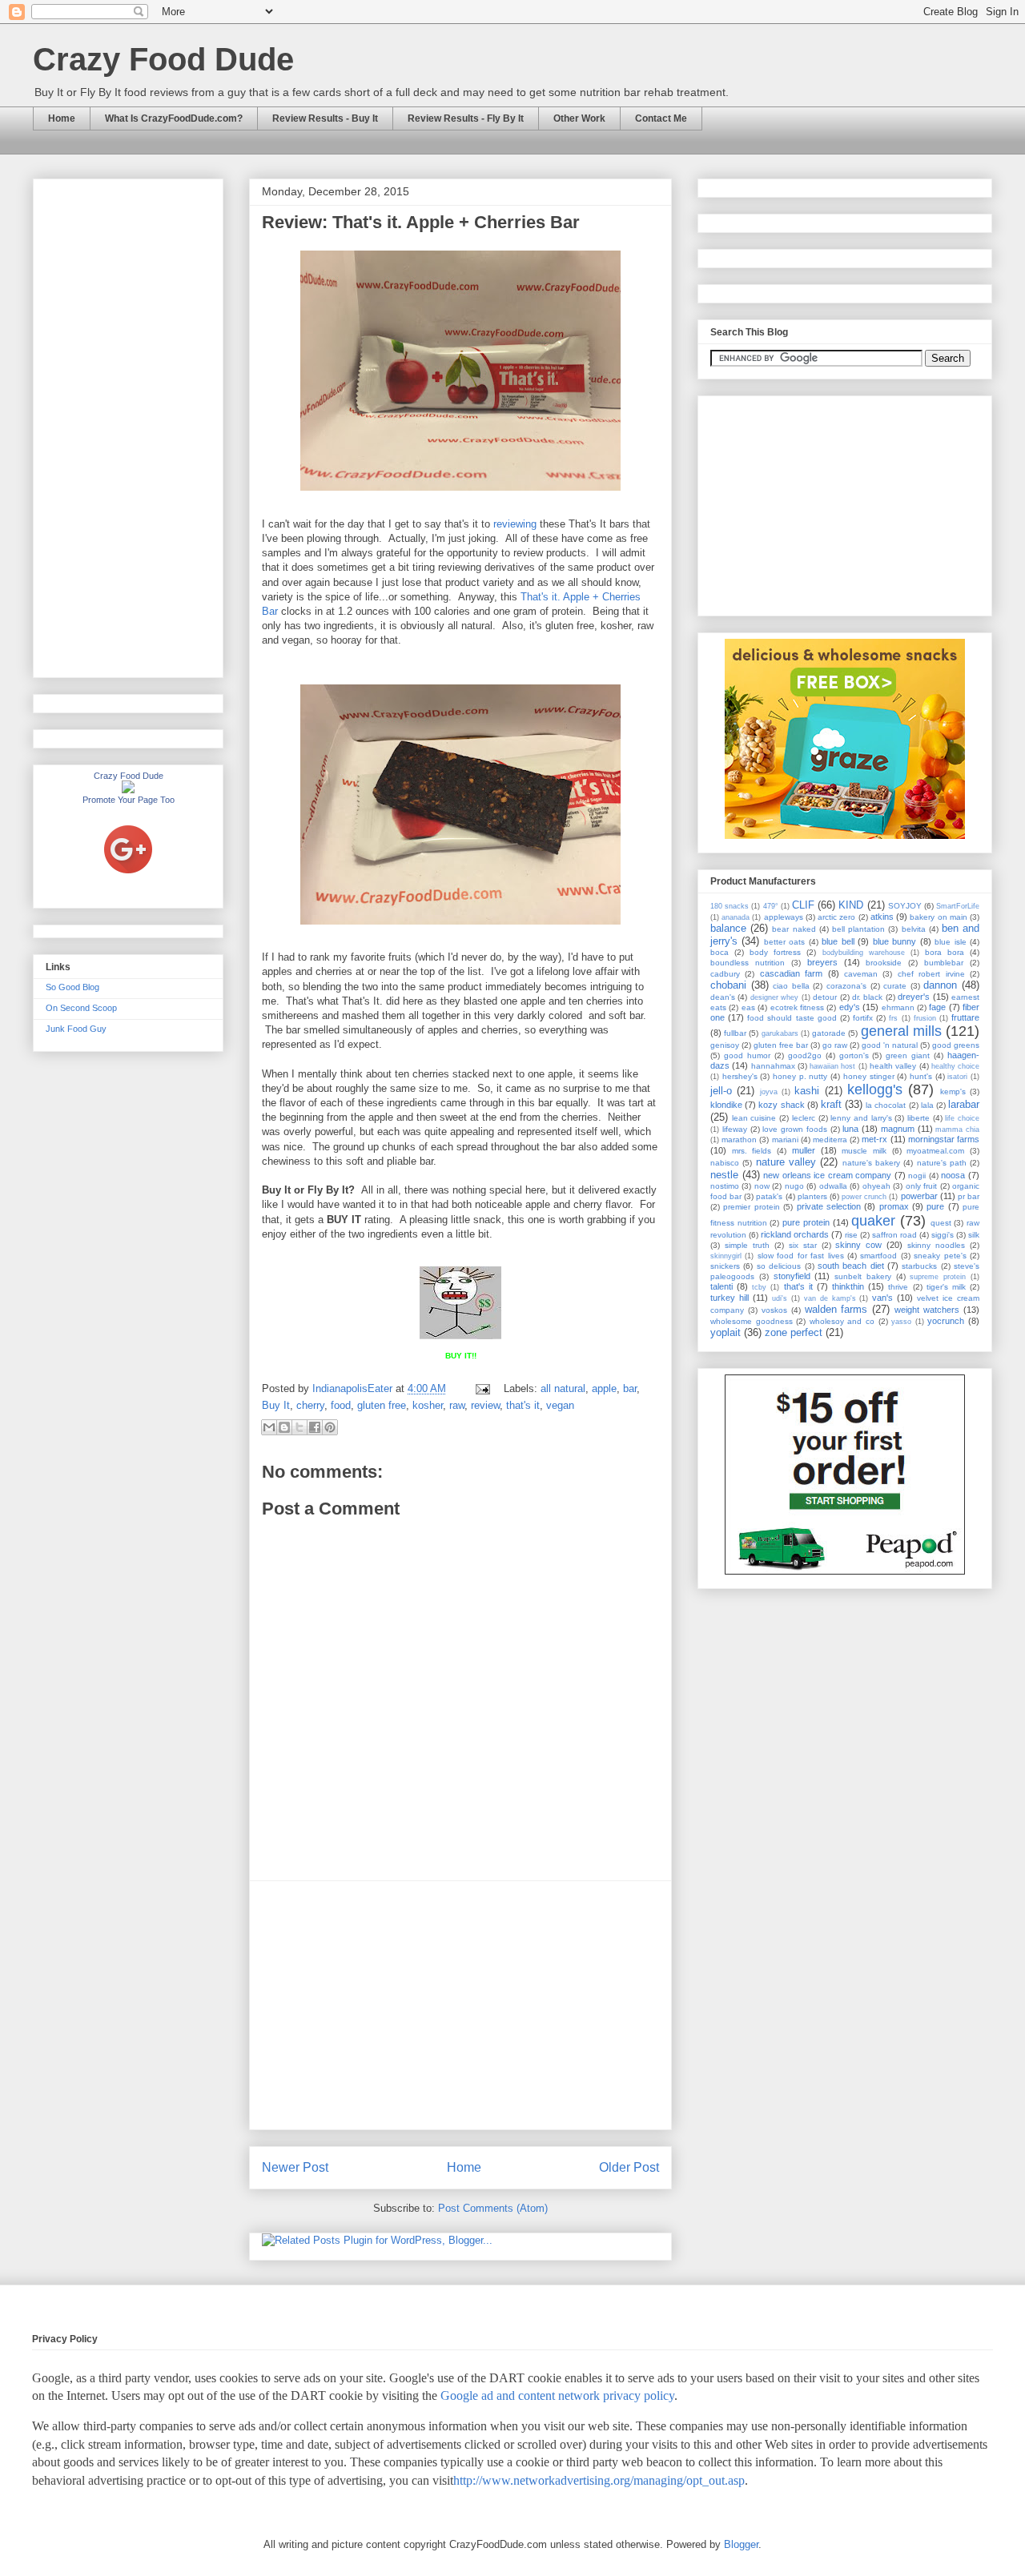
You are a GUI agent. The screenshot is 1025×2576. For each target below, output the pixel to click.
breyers (822, 962)
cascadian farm (791, 973)
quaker (873, 1221)
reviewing (515, 524)
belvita (914, 929)
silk (974, 1235)
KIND (851, 905)
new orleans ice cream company (827, 1175)
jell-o (721, 1091)
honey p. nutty (800, 1076)
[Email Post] (482, 1388)
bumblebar (944, 963)
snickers (725, 1266)
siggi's (943, 1235)
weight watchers (927, 1310)
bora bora (945, 952)
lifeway (735, 1129)
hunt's (921, 1076)
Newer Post (295, 2167)
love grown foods (795, 1129)
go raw (835, 1045)
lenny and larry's (861, 1118)
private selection (829, 1206)
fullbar (735, 1033)
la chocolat (886, 1105)
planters (812, 1196)
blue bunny (894, 941)
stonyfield (792, 1276)
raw (457, 1405)
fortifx (863, 1018)
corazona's (846, 986)
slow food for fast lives (801, 1256)
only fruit (921, 1186)
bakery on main (938, 917)
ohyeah (876, 1186)
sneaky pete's (940, 1256)
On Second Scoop (81, 1008)
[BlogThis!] (284, 1427)
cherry (310, 1405)
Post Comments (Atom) (493, 2208)
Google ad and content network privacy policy (557, 2395)
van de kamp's (830, 1298)
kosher (428, 1405)
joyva (769, 1092)
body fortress (775, 952)
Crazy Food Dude (163, 59)
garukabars (780, 1033)
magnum (898, 1129)
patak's (769, 1196)
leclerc (804, 1118)
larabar (964, 1104)
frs (893, 1018)
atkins (882, 917)
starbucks (919, 1266)
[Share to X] (299, 1427)
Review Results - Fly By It (466, 118)
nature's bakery (871, 1163)
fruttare (965, 1017)
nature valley (786, 1162)
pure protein (806, 1222)
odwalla (833, 1186)
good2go (805, 1055)
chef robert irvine (931, 974)
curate (895, 986)
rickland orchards (795, 1234)
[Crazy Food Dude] (128, 790)
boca (720, 952)
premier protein (751, 1207)
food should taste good (792, 1018)
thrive (898, 1287)
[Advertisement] (460, 2005)
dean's (723, 997)
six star (803, 1245)
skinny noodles (936, 1245)
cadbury (725, 974)
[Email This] (269, 1427)
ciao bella (791, 986)
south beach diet (851, 1266)
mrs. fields (752, 1151)
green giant (908, 1055)
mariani (785, 1140)
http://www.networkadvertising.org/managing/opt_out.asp (599, 2480)
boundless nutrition (748, 963)
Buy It (276, 1405)
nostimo (725, 1186)
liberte (918, 1118)
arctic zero (836, 917)
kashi (807, 1091)
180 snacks (730, 906)
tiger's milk (946, 1287)
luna (850, 1129)
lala (927, 1105)
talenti (722, 1286)
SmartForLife (958, 906)
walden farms (836, 1309)
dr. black (867, 997)
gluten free (382, 1405)
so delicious (779, 1266)
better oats (784, 942)
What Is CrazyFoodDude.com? (174, 118)
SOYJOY (905, 906)
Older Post (629, 2167)
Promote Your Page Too (129, 800)
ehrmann (898, 1007)
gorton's (854, 1055)
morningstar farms (944, 1139)
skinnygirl (726, 1256)
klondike (726, 1105)
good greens (956, 1045)
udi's (780, 1298)
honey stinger (869, 1076)
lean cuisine (754, 1118)
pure (935, 1206)
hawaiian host (832, 1066)
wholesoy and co (842, 1321)
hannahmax (773, 1066)
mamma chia (957, 1130)
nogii (917, 1176)
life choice (962, 1118)
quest (941, 1223)
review (485, 1405)
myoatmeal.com (935, 1151)
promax (894, 1206)
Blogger (741, 2544)
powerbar (919, 1196)
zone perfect (794, 1332)
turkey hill (730, 1298)
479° (771, 906)
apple (604, 1388)
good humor (747, 1055)
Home (62, 118)
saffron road (894, 1235)
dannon (940, 985)
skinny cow (858, 1245)
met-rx (874, 1139)
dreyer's (914, 997)
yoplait (726, 1332)
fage (937, 1007)
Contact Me (661, 118)
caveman (861, 974)
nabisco (725, 1163)
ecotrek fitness (797, 1007)
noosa (953, 1175)
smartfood (878, 1256)
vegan (560, 1405)
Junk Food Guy (76, 1029)
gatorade (829, 1033)
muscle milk (864, 1151)
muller (804, 1150)
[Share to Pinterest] (330, 1427)
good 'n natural (890, 1045)
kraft (831, 1104)
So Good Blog (72, 987)
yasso (901, 1322)
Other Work (579, 118)
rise (851, 1235)
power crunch (864, 1197)
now (762, 1186)
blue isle (950, 942)
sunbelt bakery (863, 1276)
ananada (736, 917)
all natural (563, 1388)
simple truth (747, 1245)
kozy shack (781, 1105)
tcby (759, 1287)
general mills (901, 1031)
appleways (784, 917)
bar (630, 1388)
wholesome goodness (752, 1321)
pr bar (969, 1196)
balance (728, 928)
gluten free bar (781, 1045)
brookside (884, 963)
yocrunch (946, 1321)
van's (882, 1298)
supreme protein (938, 1277)
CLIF (803, 905)
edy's (850, 1007)
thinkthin (848, 1286)
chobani (728, 985)
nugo (794, 1186)
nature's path (942, 1163)
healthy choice (955, 1066)
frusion (925, 1018)
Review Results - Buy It (325, 118)
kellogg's (875, 1089)
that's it (523, 1405)
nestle (724, 1175)
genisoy (725, 1045)
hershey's (740, 1076)
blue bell (838, 941)
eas (748, 1007)
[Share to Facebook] (315, 1427)
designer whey (774, 997)
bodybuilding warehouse (864, 953)
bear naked (794, 929)
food (341, 1405)
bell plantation (858, 929)
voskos (774, 1310)
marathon (739, 1140)
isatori (957, 1077)
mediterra (830, 1140)
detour (825, 997)
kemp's (953, 1091)
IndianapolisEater (354, 1388)
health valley (893, 1066)
